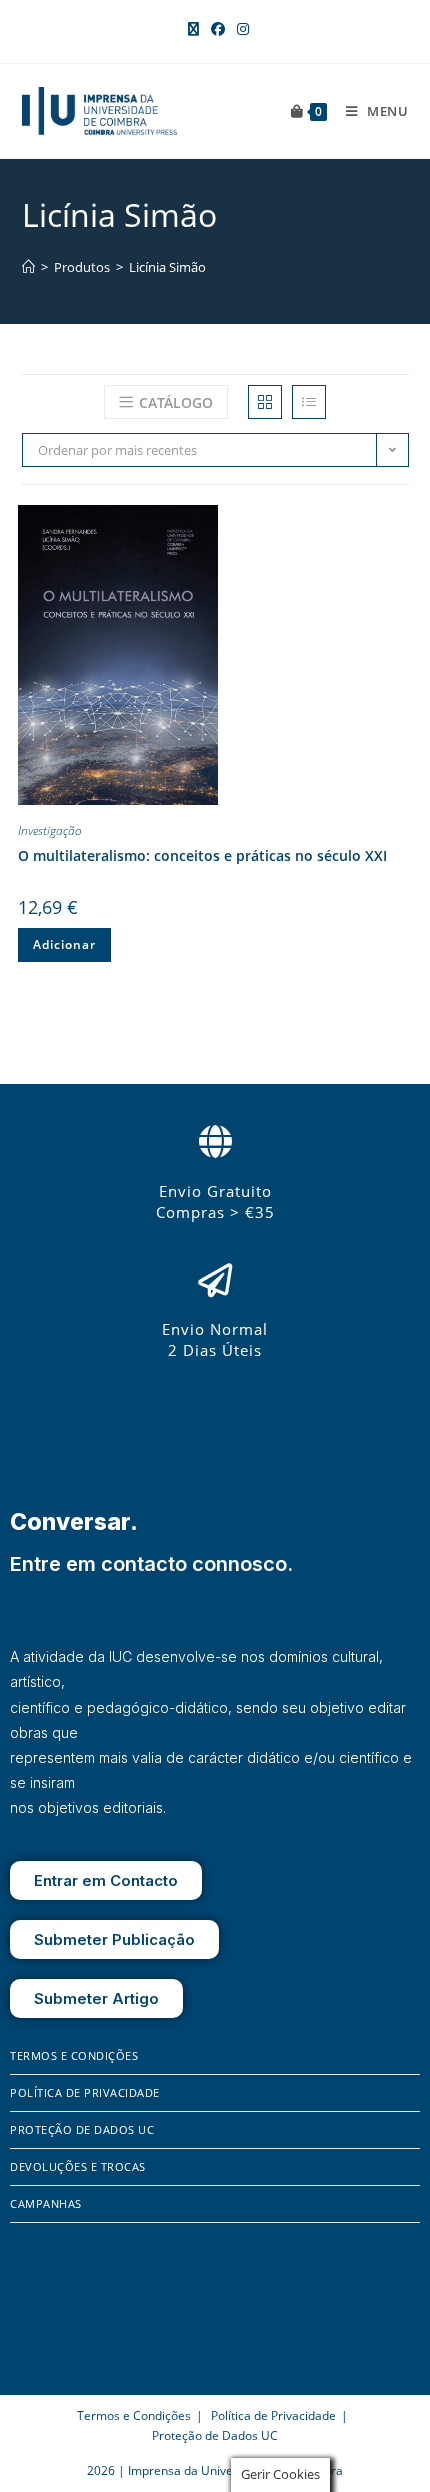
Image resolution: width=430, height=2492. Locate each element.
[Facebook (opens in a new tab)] (218, 29)
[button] (393, 524)
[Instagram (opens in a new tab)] (240, 29)
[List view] (309, 402)
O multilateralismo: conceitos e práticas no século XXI (202, 855)
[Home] (28, 267)
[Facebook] (25, 2339)
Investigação (50, 830)
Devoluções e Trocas (78, 2166)
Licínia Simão (167, 267)
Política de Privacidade (85, 2092)
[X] (81, 2339)
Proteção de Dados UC (82, 2129)
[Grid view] (265, 402)
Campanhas (46, 2203)
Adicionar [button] (64, 944)
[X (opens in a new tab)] (193, 29)
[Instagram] (54, 2339)
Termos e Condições (74, 2055)
